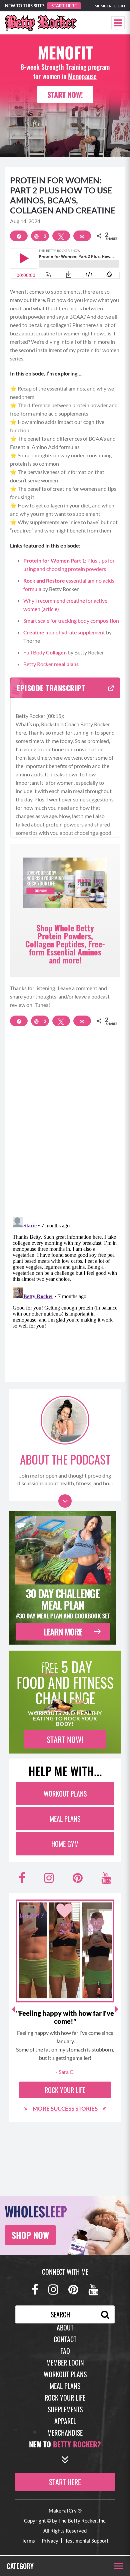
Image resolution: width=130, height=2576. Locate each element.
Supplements (65, 2409)
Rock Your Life (65, 2090)
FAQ (65, 2351)
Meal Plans (65, 1819)
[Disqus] (65, 1125)
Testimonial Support (87, 2541)
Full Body (45, 652)
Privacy (50, 2541)
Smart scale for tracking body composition (71, 621)
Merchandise (65, 2433)
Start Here (64, 6)
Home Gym (65, 1844)
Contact (65, 2339)
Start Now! (65, 95)
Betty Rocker (51, 664)
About (65, 2327)
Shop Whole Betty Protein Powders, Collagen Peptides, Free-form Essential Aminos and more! (65, 944)
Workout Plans (65, 1794)
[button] (118, 23)
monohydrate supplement (64, 632)
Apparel (65, 2421)
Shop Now (30, 2235)
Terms (28, 2541)
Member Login (110, 6)
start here (65, 2482)
